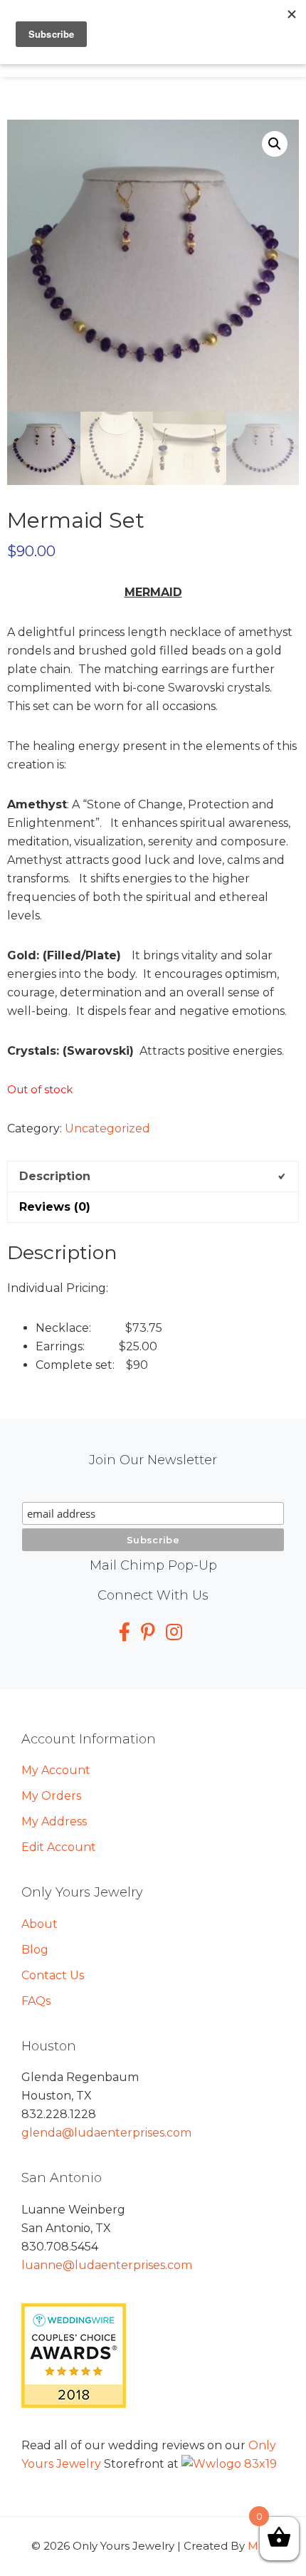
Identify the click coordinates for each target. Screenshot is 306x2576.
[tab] (153, 1176)
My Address (54, 1821)
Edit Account (59, 1847)
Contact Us (53, 1975)
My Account (56, 1770)
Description (55, 1176)
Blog (35, 1950)
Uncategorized (107, 1128)
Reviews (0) (55, 1207)
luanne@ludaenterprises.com (107, 2265)
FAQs (36, 2001)
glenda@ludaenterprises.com (106, 2133)
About (39, 1924)
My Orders (51, 1796)
